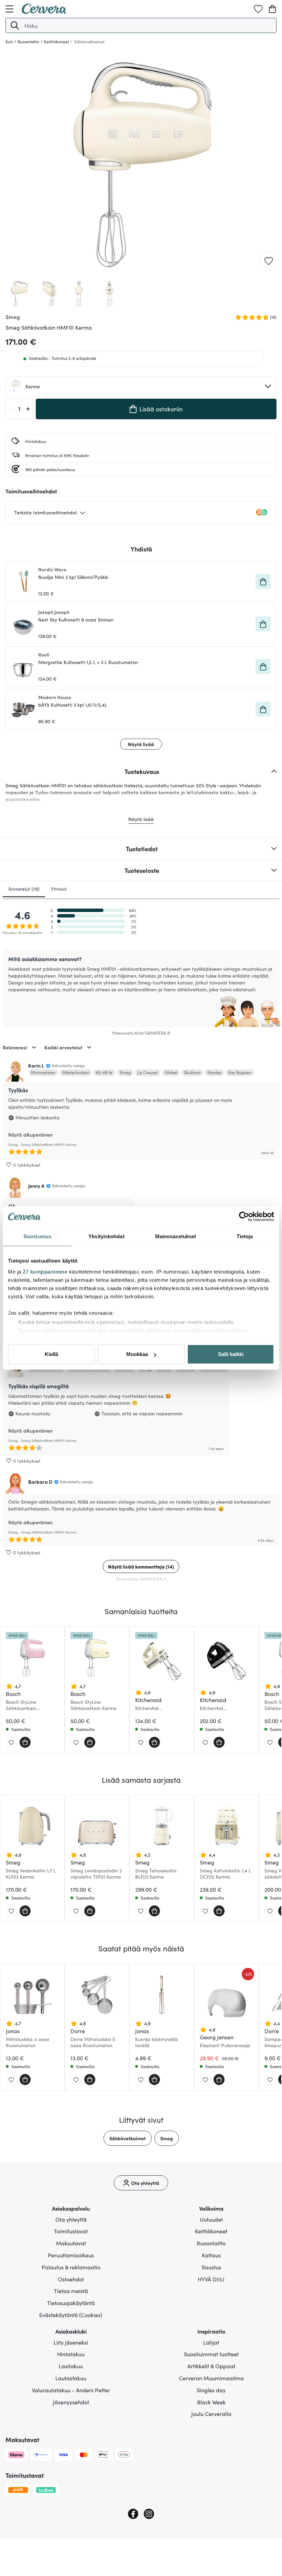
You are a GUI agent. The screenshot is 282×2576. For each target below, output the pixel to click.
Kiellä (51, 1354)
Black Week (211, 2402)
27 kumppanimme (45, 1272)
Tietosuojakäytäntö (71, 2303)
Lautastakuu (71, 2378)
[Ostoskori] (272, 9)
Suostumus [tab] (37, 1236)
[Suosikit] (258, 9)
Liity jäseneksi (71, 2342)
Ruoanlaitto (211, 2243)
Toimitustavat (71, 2231)
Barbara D (40, 1482)
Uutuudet (211, 2219)
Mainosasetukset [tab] (176, 1236)
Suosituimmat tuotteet (211, 2354)
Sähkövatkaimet (128, 2138)
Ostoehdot (71, 2279)
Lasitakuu (71, 2366)
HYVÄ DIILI (211, 2279)
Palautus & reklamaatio (71, 2267)
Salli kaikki (231, 1354)
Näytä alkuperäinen (30, 1135)
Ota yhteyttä (71, 2219)
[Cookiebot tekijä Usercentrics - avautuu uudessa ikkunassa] (244, 1217)
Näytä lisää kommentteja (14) (141, 1566)
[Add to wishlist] (269, 260)
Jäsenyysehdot (71, 2402)
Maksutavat (71, 2243)
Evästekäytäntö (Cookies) (71, 2315)
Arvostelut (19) (24, 889)
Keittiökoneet (211, 2231)
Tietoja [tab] (245, 1236)
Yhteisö (59, 889)
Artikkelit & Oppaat (211, 2366)
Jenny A (36, 1186)
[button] (15, 25)
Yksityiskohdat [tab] (106, 1236)
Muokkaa (137, 1354)
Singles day (211, 2390)
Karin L (36, 1065)
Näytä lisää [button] (141, 744)
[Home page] (44, 12)
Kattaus (211, 2255)
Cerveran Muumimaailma (211, 2378)
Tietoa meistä (71, 2291)
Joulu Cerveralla (211, 2414)
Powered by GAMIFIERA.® (141, 1579)
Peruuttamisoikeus (71, 2255)
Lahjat (211, 2342)
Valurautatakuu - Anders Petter (71, 2390)
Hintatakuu (71, 2354)
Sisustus (211, 2267)
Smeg (167, 2138)
